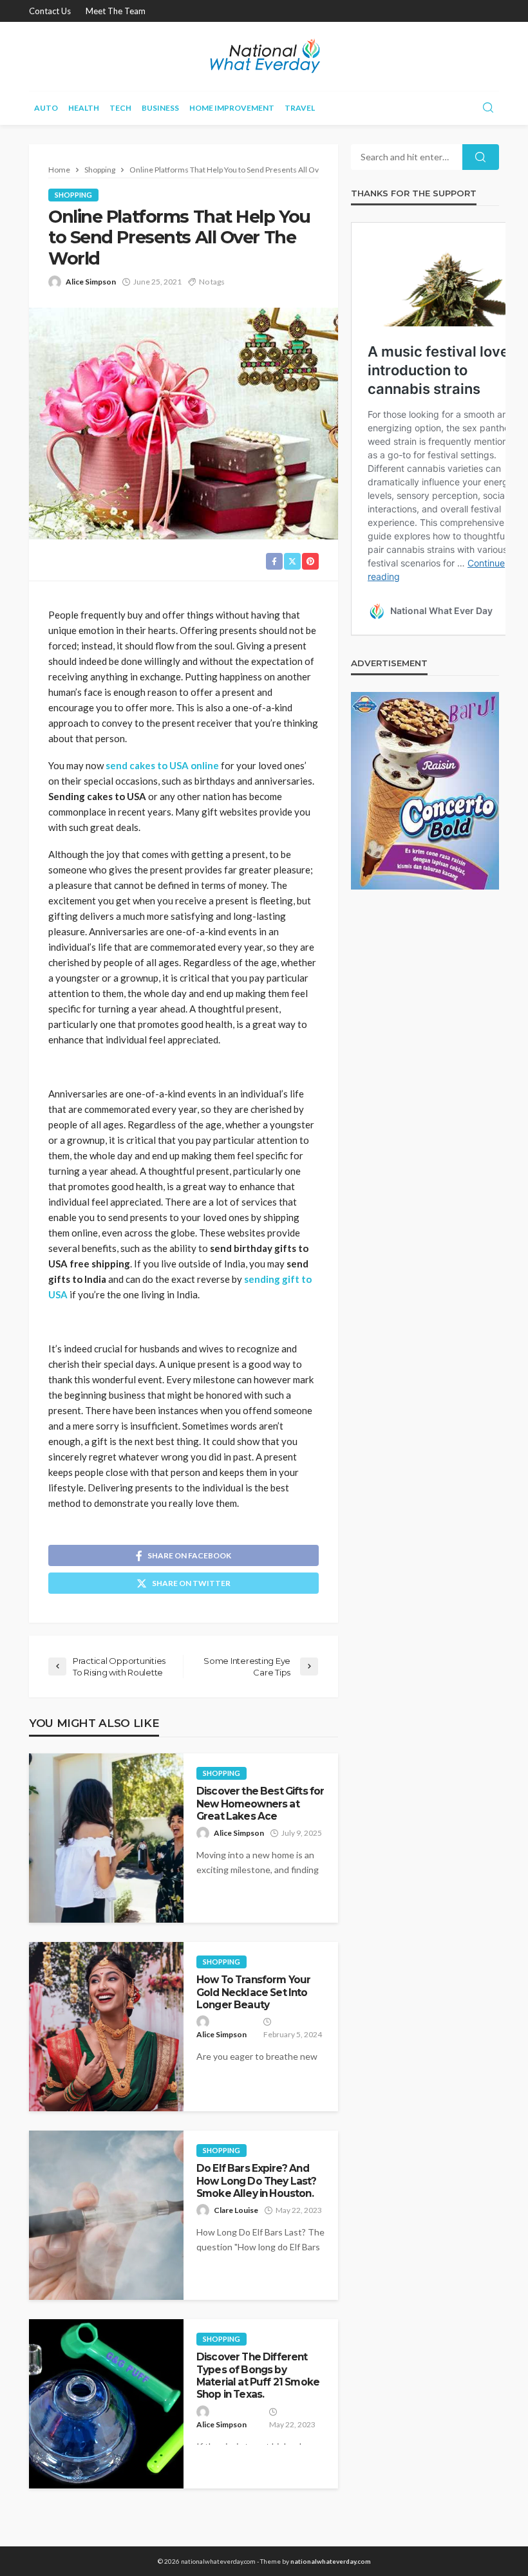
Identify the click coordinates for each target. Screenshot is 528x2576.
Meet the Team (116, 11)
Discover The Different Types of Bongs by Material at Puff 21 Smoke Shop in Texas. (258, 2375)
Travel (300, 108)
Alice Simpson (91, 282)
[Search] (488, 108)
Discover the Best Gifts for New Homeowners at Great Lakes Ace (260, 1804)
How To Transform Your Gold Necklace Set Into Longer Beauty (253, 1992)
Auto (46, 108)
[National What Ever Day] (264, 56)
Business (160, 108)
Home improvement (232, 108)
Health (84, 108)
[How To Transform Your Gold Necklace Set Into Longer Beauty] (106, 2027)
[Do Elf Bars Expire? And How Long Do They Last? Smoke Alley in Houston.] (106, 2215)
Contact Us (50, 11)
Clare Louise (236, 2210)
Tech (120, 108)
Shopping (73, 195)
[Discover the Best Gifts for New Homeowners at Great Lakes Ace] (106, 1838)
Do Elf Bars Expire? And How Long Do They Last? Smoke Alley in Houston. (257, 2181)
